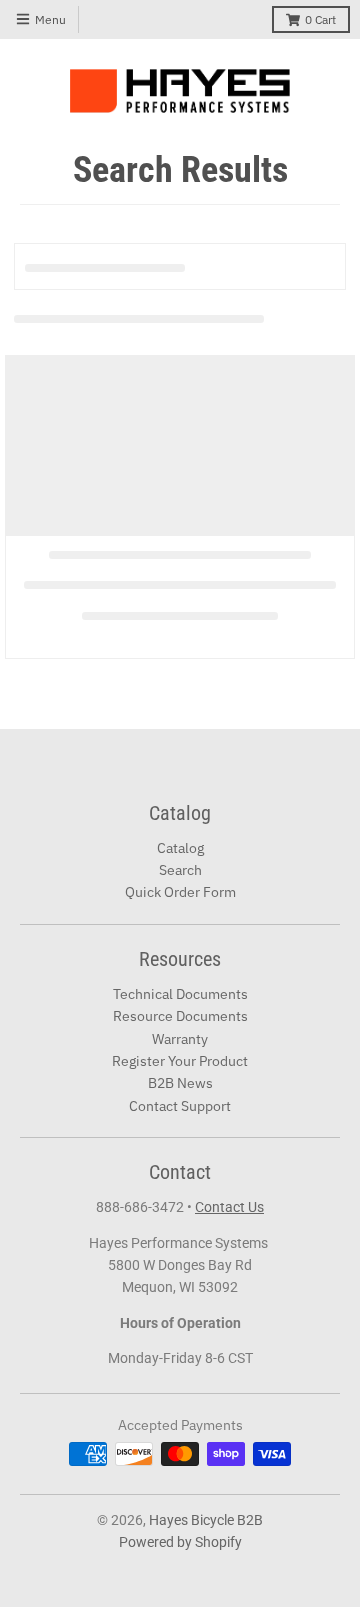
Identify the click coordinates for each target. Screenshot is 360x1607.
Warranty (180, 1039)
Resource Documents (180, 1016)
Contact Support (180, 1106)
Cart (320, 19)
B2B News (180, 1083)
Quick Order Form (180, 892)
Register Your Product (180, 1061)
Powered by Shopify (180, 1542)
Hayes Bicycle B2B (206, 1520)
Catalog (180, 848)
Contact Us (229, 1207)
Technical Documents (180, 994)
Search (180, 870)
